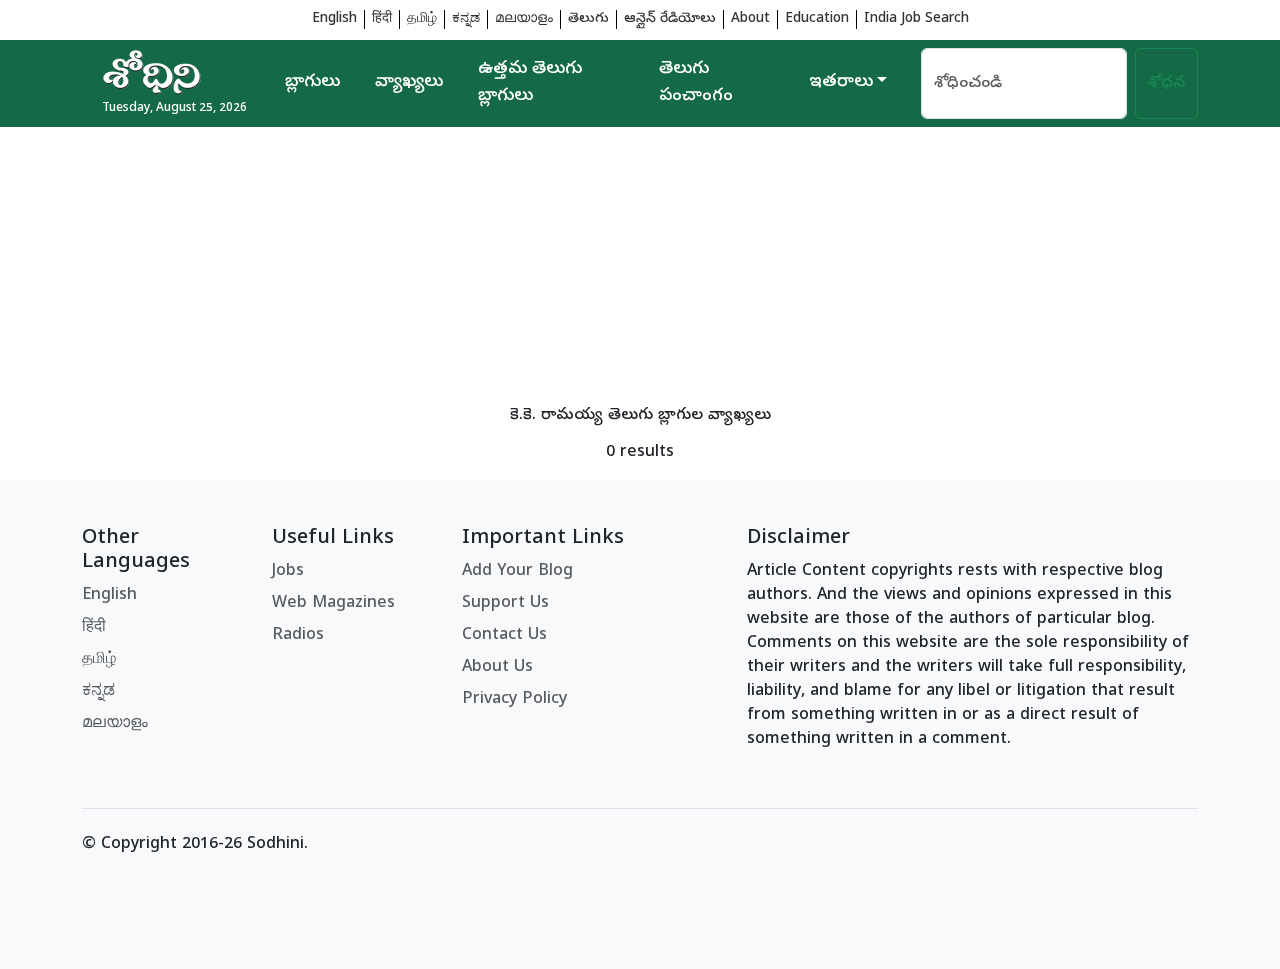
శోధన (1166, 84)
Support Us (505, 604)
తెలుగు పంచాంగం (696, 83)
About (750, 19)
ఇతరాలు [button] (841, 83)
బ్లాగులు (312, 83)
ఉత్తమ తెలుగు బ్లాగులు (530, 83)
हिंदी (382, 19)
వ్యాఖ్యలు (409, 83)
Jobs (288, 572)
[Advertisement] (640, 267)
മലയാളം (524, 19)
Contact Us (504, 636)
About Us (497, 668)
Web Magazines (333, 604)
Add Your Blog (517, 572)
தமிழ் (422, 19)
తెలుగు (588, 19)
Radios (298, 636)
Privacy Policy (514, 700)
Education (817, 19)
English (334, 19)
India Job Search (916, 19)
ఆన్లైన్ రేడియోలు (670, 19)
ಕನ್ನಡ (466, 19)
